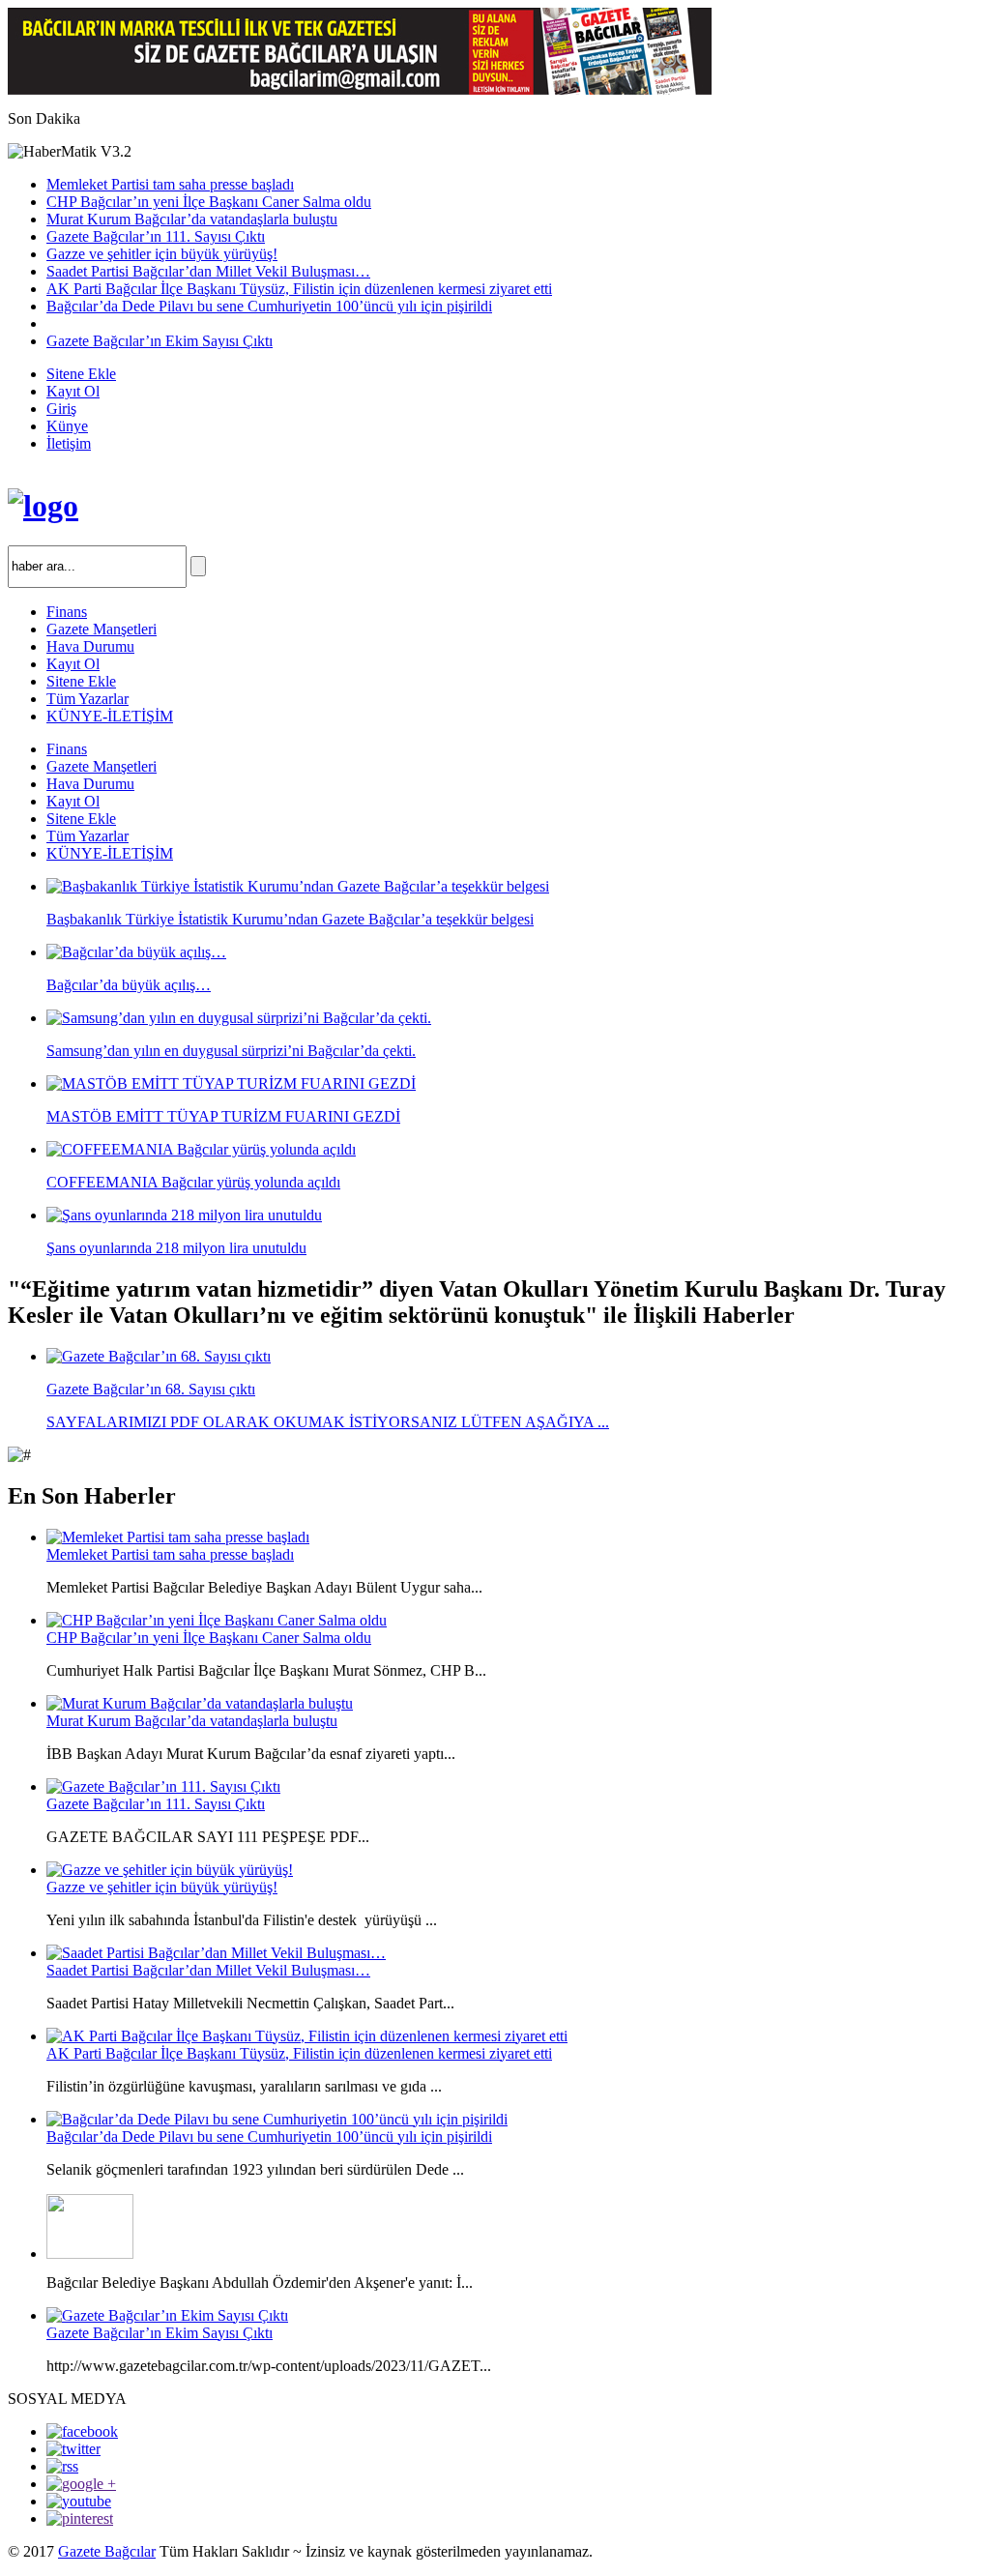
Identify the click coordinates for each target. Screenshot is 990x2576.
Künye (67, 426)
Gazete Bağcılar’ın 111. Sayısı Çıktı (156, 236)
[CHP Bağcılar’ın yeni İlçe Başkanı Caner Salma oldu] (217, 1620)
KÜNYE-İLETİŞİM (110, 716)
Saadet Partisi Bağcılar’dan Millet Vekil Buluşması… (208, 271)
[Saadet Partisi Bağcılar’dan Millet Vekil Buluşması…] (216, 1953)
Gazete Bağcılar (107, 2551)
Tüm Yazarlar (87, 699)
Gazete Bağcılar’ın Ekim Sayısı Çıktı (160, 341)
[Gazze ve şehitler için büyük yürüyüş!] (170, 1870)
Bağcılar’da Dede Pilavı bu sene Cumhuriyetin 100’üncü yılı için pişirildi (269, 306)
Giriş (61, 409)
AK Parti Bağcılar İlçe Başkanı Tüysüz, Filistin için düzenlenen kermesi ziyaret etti (299, 289)
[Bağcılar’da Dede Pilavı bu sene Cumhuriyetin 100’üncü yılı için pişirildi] (277, 2119)
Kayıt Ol (73, 391)
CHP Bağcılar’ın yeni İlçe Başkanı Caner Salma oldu (209, 202)
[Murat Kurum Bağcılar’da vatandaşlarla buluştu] (200, 1703)
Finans (67, 612)
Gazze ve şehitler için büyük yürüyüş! (162, 254)
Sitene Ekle (81, 374)
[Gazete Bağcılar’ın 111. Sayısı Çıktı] (163, 1786)
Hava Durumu (90, 646)
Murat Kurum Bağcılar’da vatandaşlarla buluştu (192, 219)
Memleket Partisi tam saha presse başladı (170, 184)
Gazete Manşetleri (102, 629)
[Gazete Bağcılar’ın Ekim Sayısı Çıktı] (167, 2315)
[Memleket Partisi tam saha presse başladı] (178, 1537)
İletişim (69, 443)
